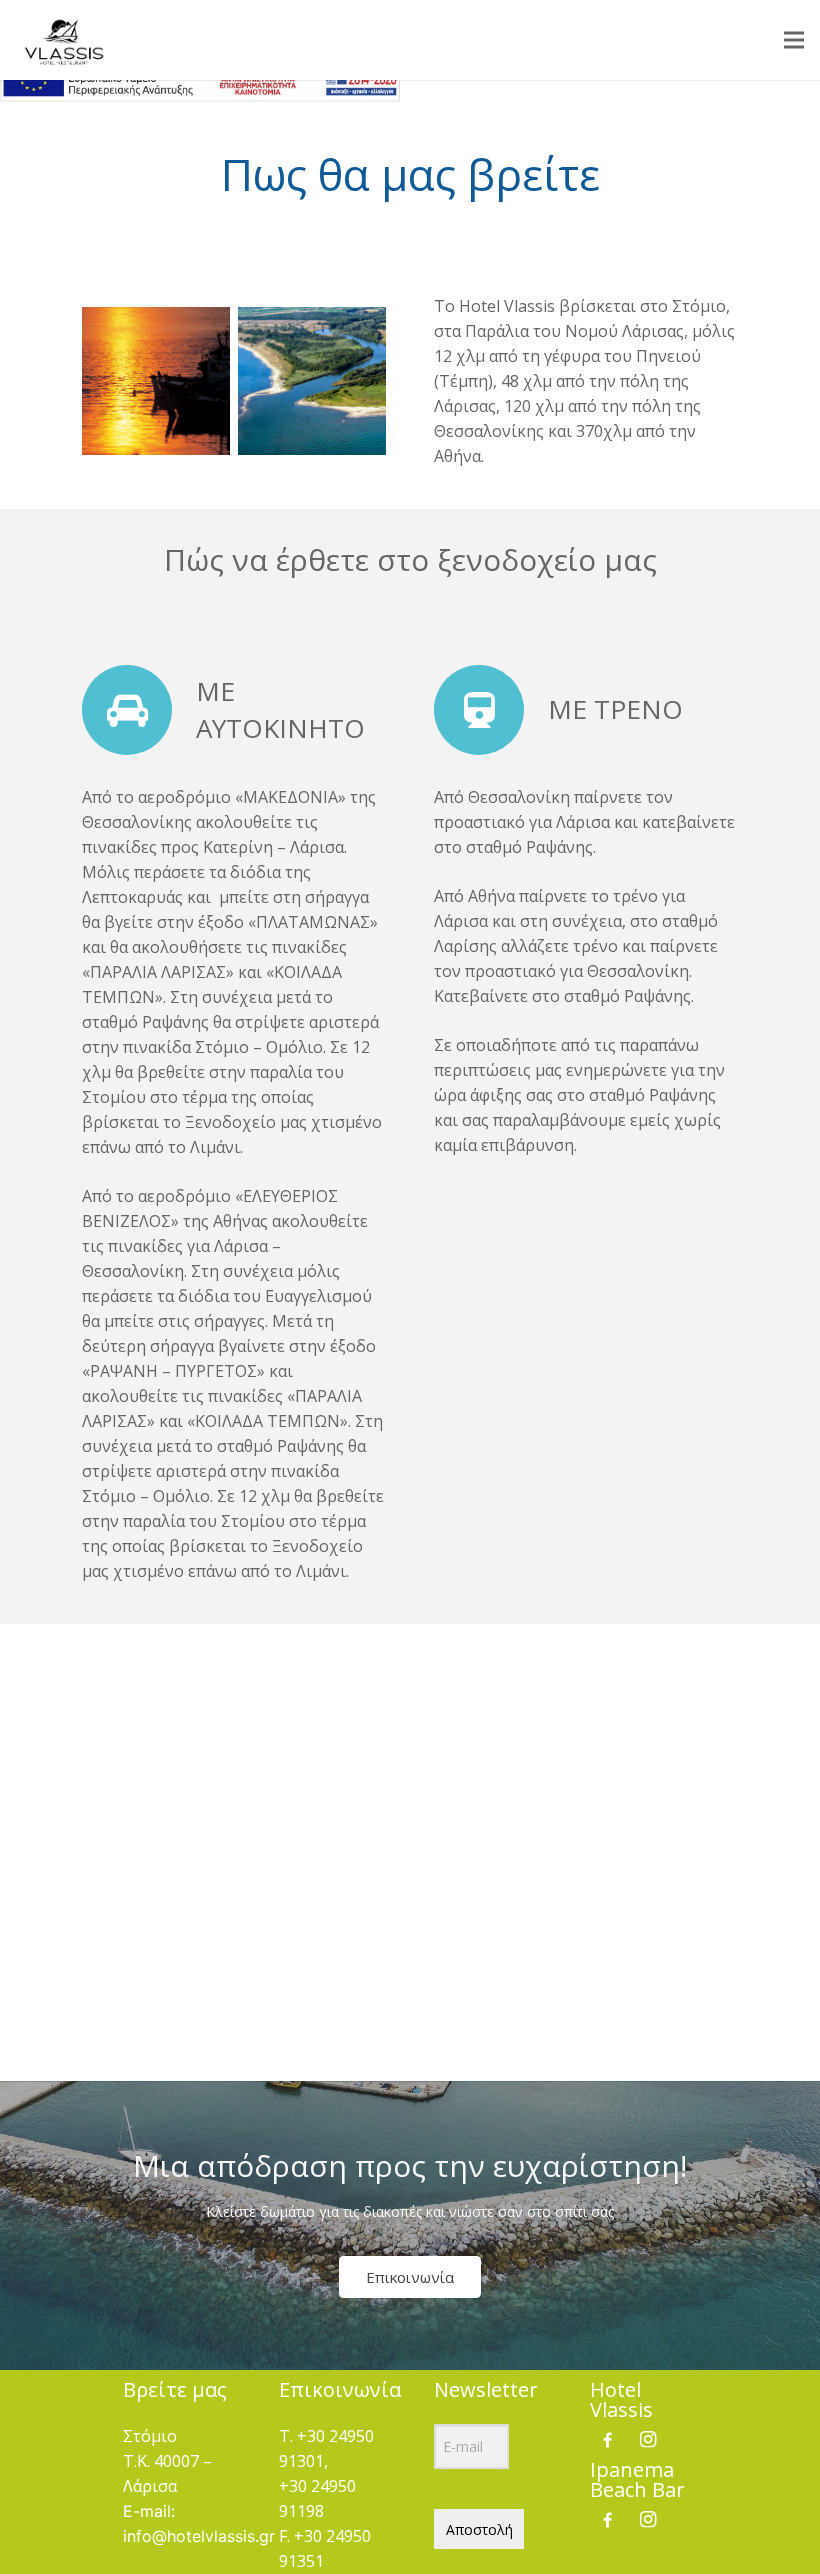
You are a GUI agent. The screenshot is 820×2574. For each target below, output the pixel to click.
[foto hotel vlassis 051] (156, 381)
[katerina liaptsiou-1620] (312, 381)
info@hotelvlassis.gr (199, 2536)
